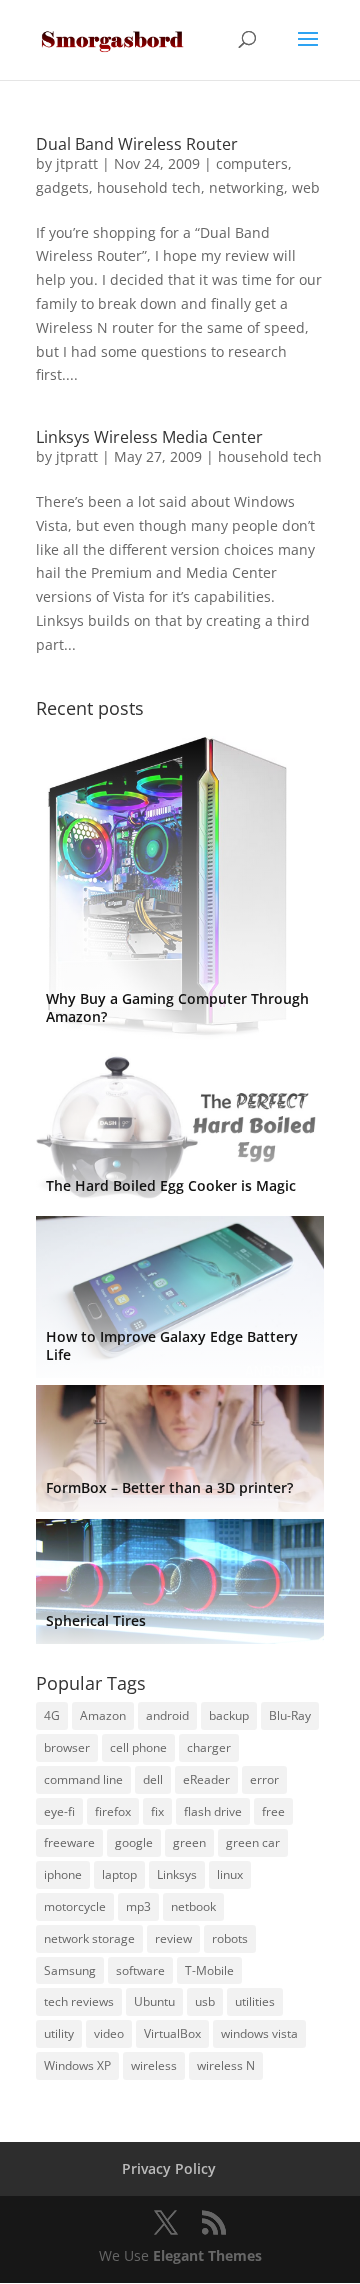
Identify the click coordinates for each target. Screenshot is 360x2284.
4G (52, 1715)
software (140, 1970)
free (273, 1811)
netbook (193, 1906)
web (306, 187)
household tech (149, 187)
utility (59, 2033)
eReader (206, 1779)
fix (157, 1811)
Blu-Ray (290, 1715)
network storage (89, 1938)
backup (229, 1715)
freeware (69, 1842)
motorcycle (75, 1906)
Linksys (177, 1874)
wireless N (226, 2065)
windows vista (259, 2033)
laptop (119, 1874)
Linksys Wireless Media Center (149, 437)
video (109, 2033)
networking (246, 187)
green (189, 1842)
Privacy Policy (169, 2168)
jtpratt (77, 163)
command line (83, 1779)
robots (230, 1938)
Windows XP (77, 2065)
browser (67, 1747)
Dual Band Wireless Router (137, 144)
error (264, 1779)
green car (253, 1842)
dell (153, 1779)
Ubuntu (154, 2001)
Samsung (70, 1970)
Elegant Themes (207, 2255)
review (173, 1938)
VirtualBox (172, 2033)
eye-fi (59, 1811)
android (167, 1715)
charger (209, 1747)
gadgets (62, 187)
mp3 (138, 1906)
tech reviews (79, 2001)
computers (252, 163)
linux (230, 1874)
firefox (113, 1811)
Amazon (103, 1715)
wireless (154, 2065)
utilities (255, 2001)
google (134, 1842)
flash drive (213, 1811)
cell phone (138, 1747)
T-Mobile (209, 1970)
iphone (63, 1874)
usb (205, 2001)
